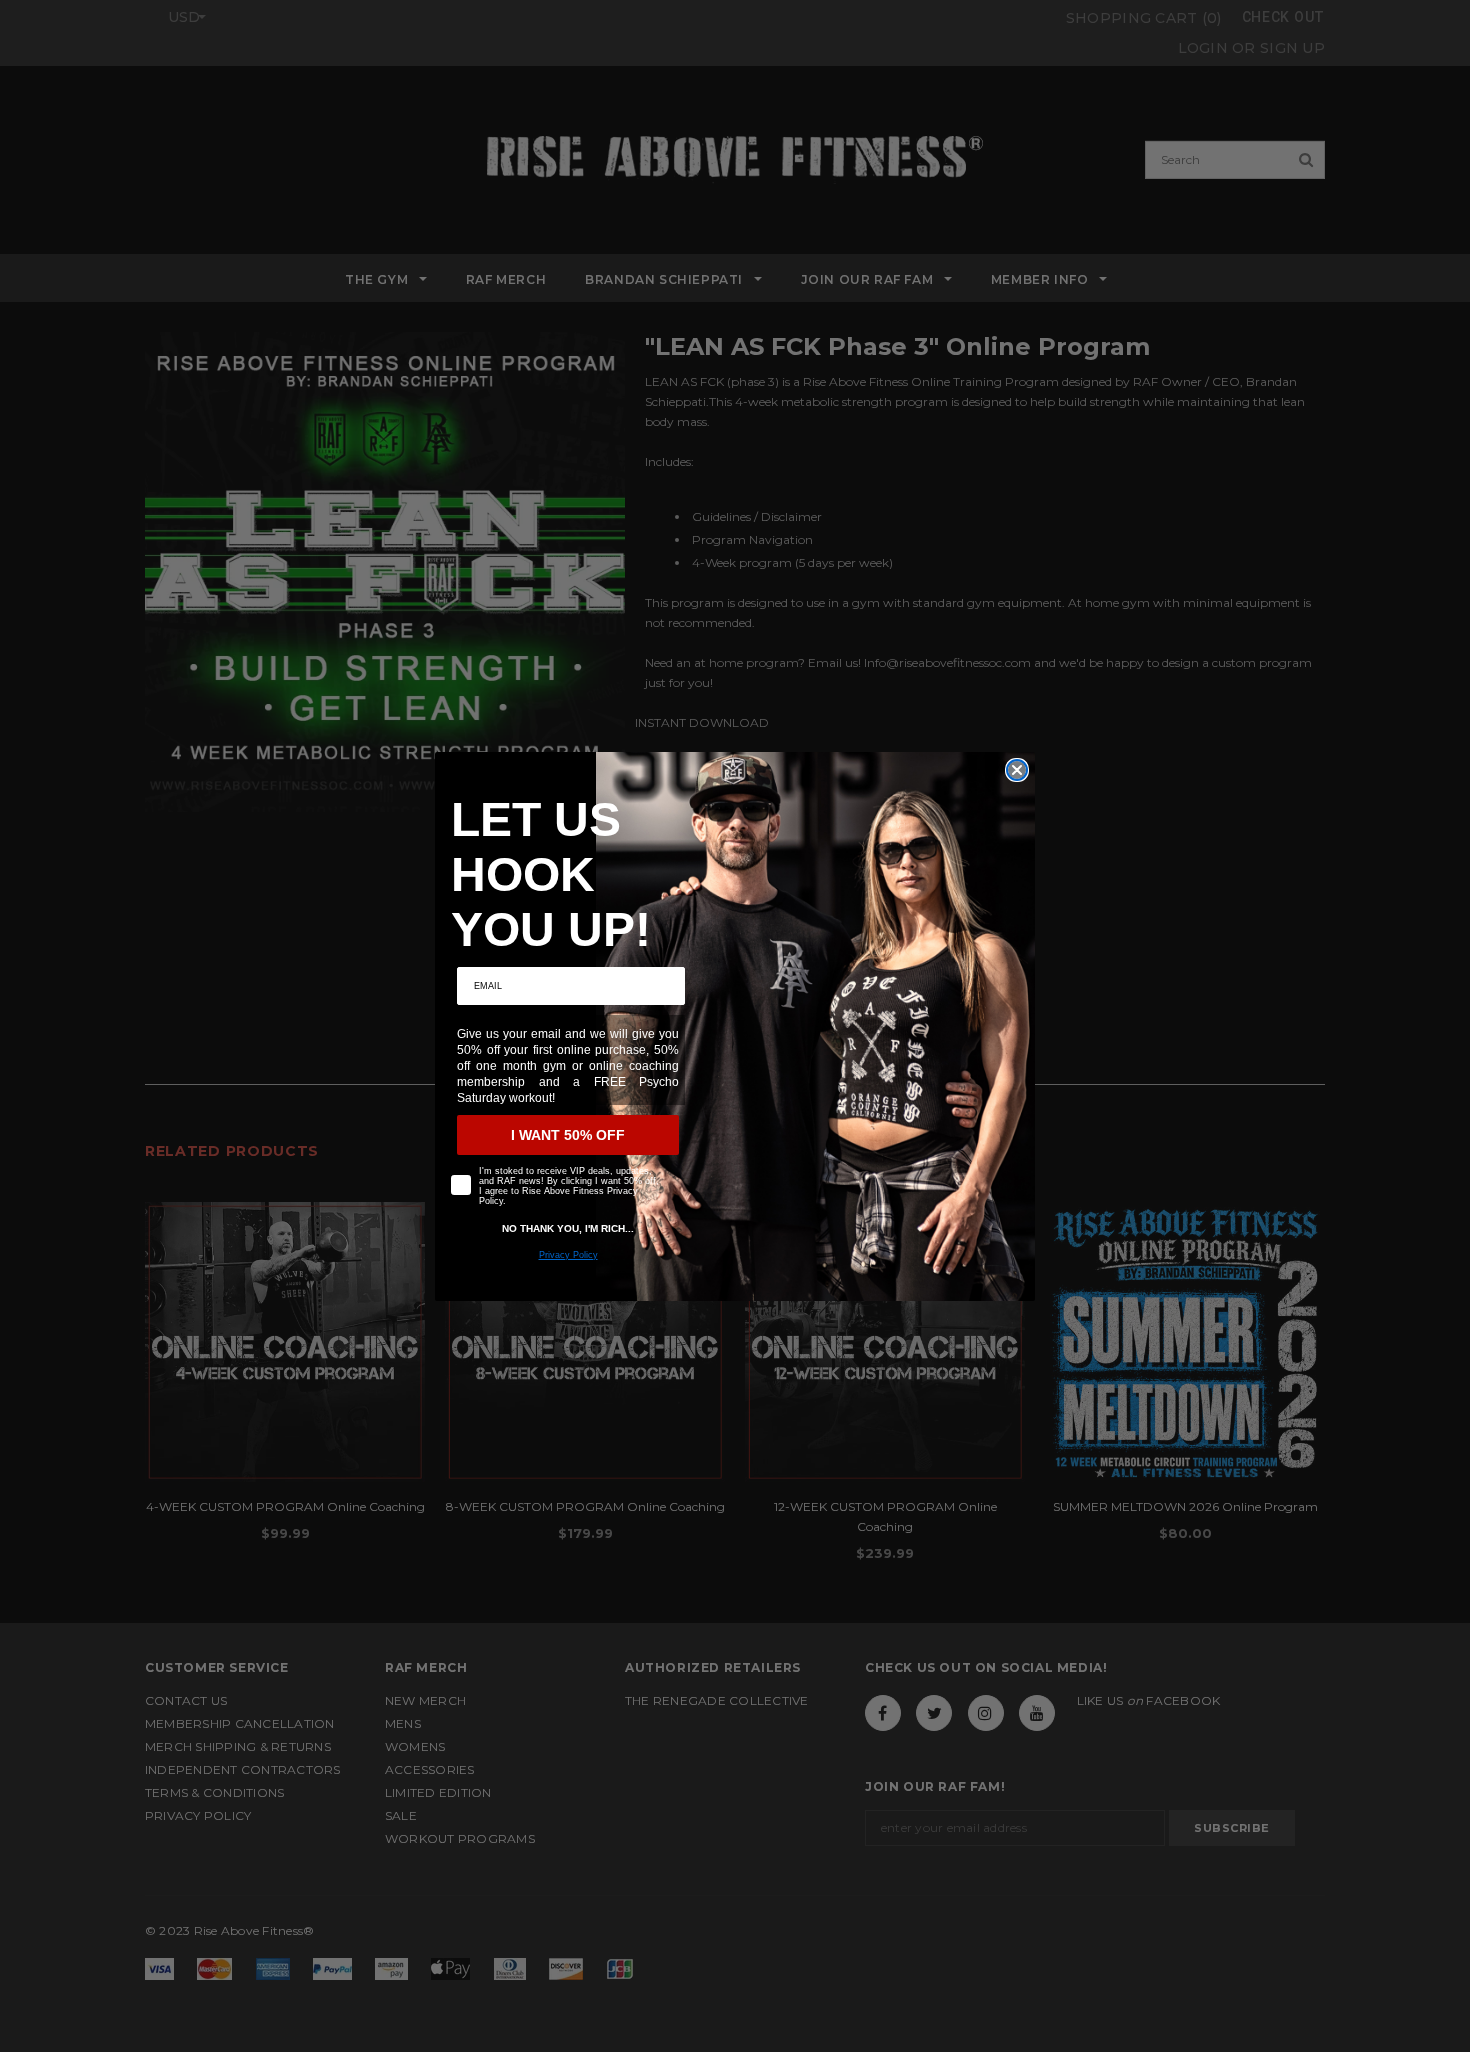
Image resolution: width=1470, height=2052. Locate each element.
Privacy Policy (568, 1255)
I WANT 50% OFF (568, 1135)
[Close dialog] (1017, 770)
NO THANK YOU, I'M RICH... (568, 1228)
